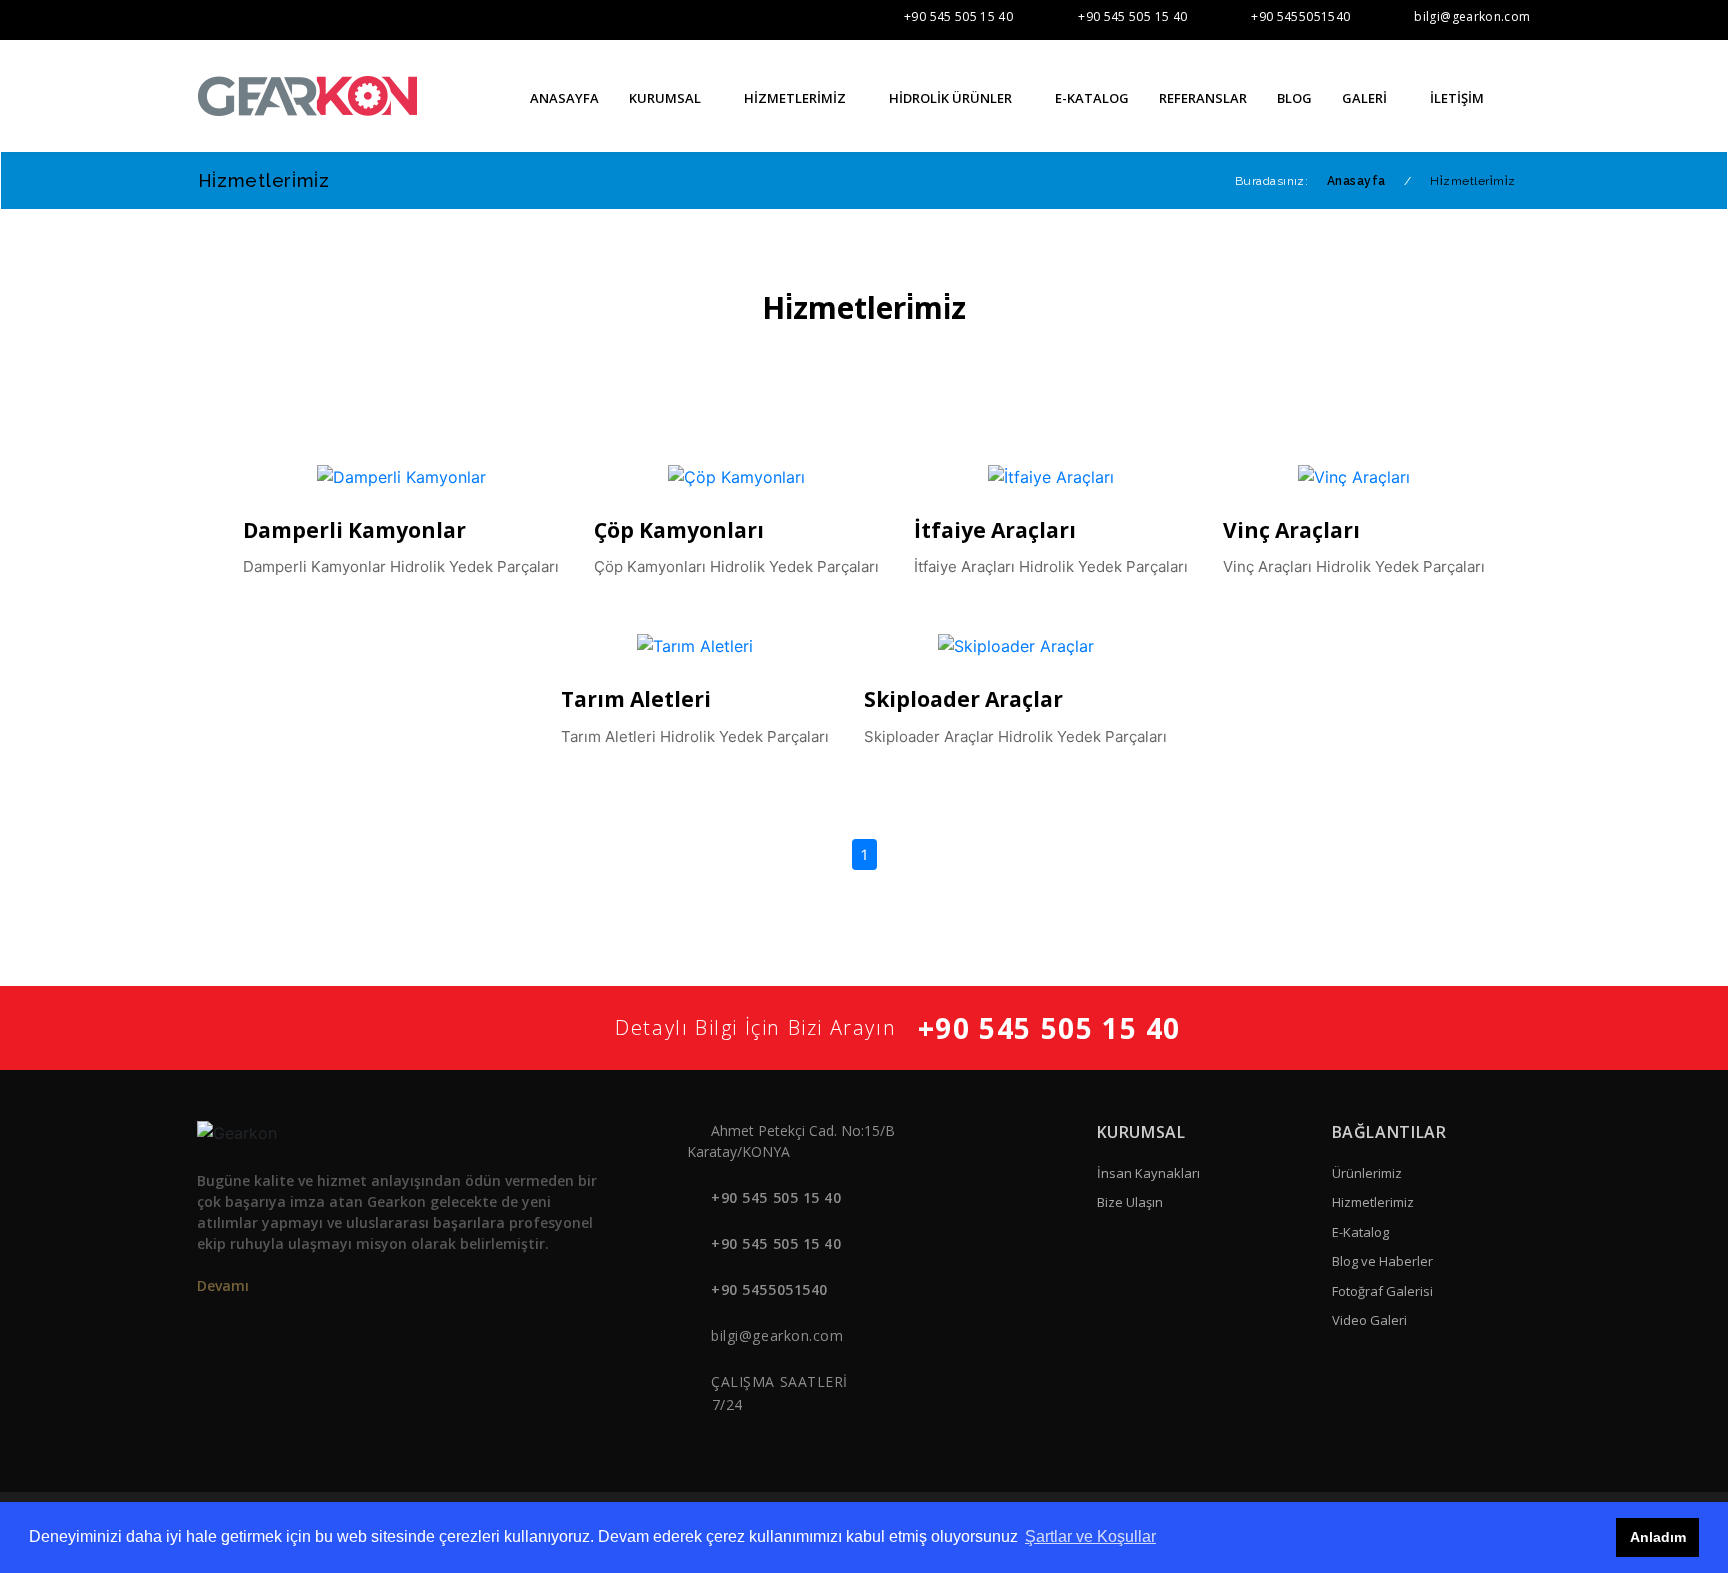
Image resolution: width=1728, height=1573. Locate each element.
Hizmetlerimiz (1373, 1202)
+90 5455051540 (1300, 16)
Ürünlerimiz (1367, 1173)
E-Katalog (1360, 1232)
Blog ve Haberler (1382, 1261)
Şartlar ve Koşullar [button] (1090, 1536)
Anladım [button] (1658, 1537)
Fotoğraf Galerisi (1382, 1291)
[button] (1524, 97)
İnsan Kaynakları (1148, 1173)
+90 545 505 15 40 (958, 16)
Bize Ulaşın (1130, 1202)
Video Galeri (1369, 1320)
